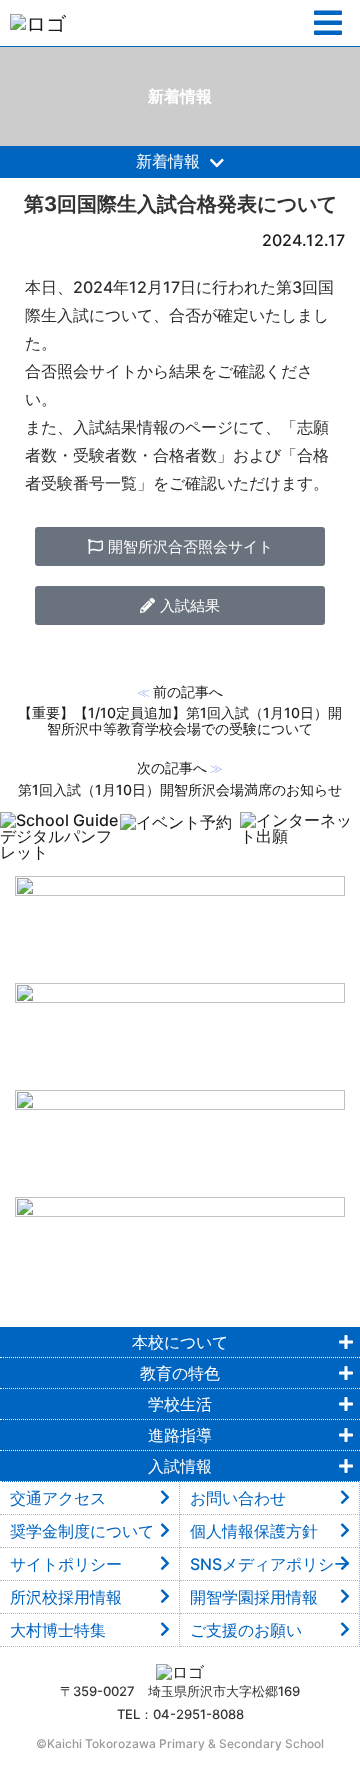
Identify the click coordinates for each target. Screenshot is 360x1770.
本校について (180, 1342)
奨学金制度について (82, 1531)
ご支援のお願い (246, 1630)
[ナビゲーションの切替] (328, 23)
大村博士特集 (58, 1630)
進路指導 (180, 1435)
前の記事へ (188, 691)
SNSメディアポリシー (270, 1564)
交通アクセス (58, 1498)
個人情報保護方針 (254, 1531)
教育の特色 (180, 1373)
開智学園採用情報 (254, 1597)
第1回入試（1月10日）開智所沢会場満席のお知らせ (180, 789)
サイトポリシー (66, 1564)
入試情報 (180, 1466)
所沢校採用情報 (66, 1597)
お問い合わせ (238, 1498)
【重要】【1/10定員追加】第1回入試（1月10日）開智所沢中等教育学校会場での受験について (180, 720)
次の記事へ (172, 767)
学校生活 (180, 1404)
